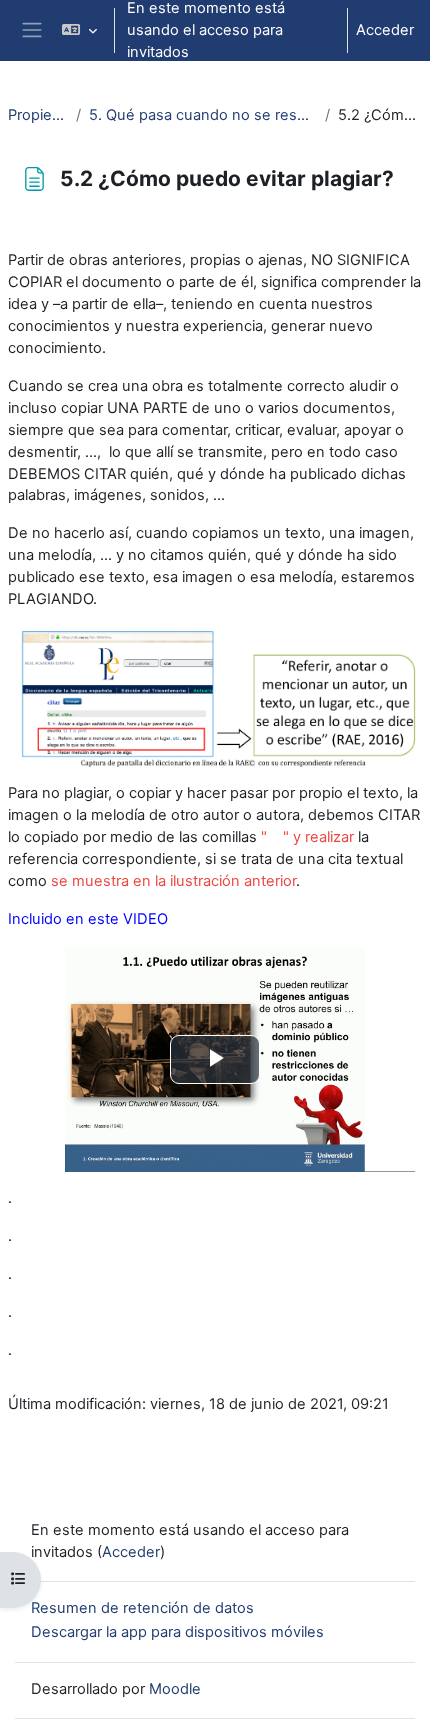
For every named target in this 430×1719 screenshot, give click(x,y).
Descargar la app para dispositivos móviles (177, 1632)
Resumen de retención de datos (142, 1608)
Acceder (385, 30)
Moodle (175, 1689)
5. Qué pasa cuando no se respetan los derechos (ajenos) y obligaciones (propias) (203, 115)
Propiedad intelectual (38, 115)
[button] (78, 30)
